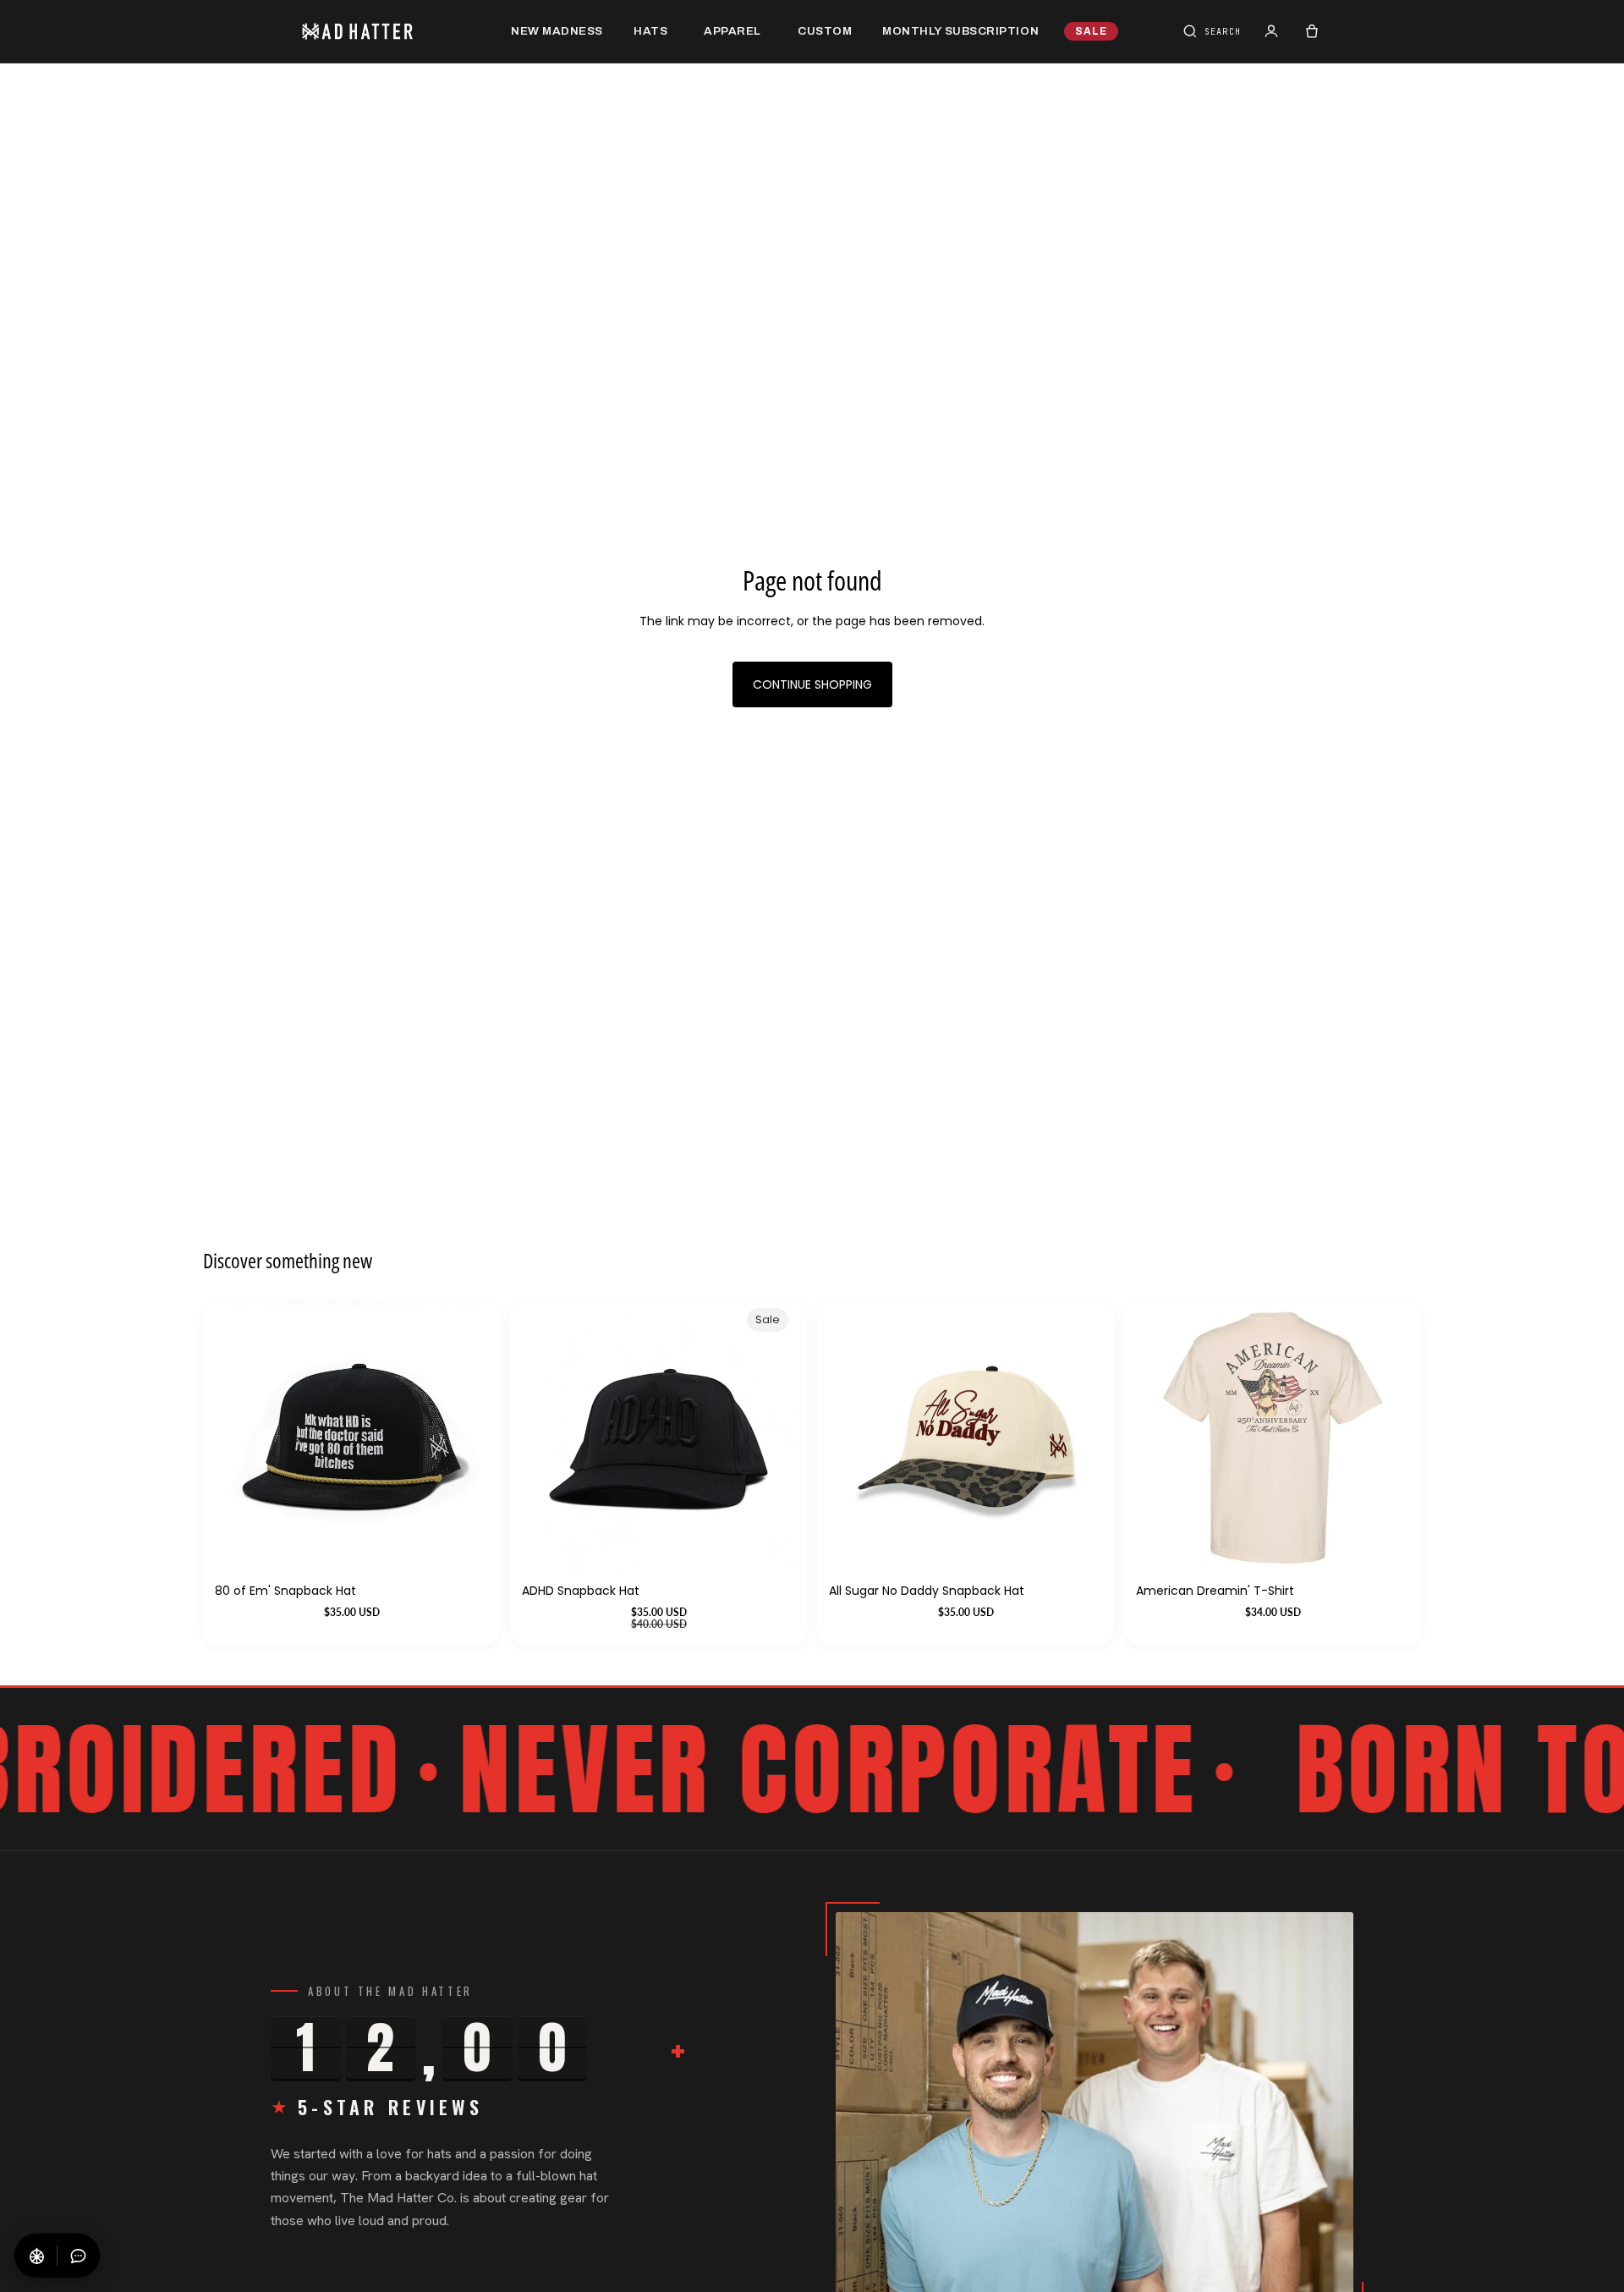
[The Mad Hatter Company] (384, 31)
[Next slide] (1384, 1437)
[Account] (1271, 31)
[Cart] (1312, 31)
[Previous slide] (1161, 1437)
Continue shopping (812, 684)
